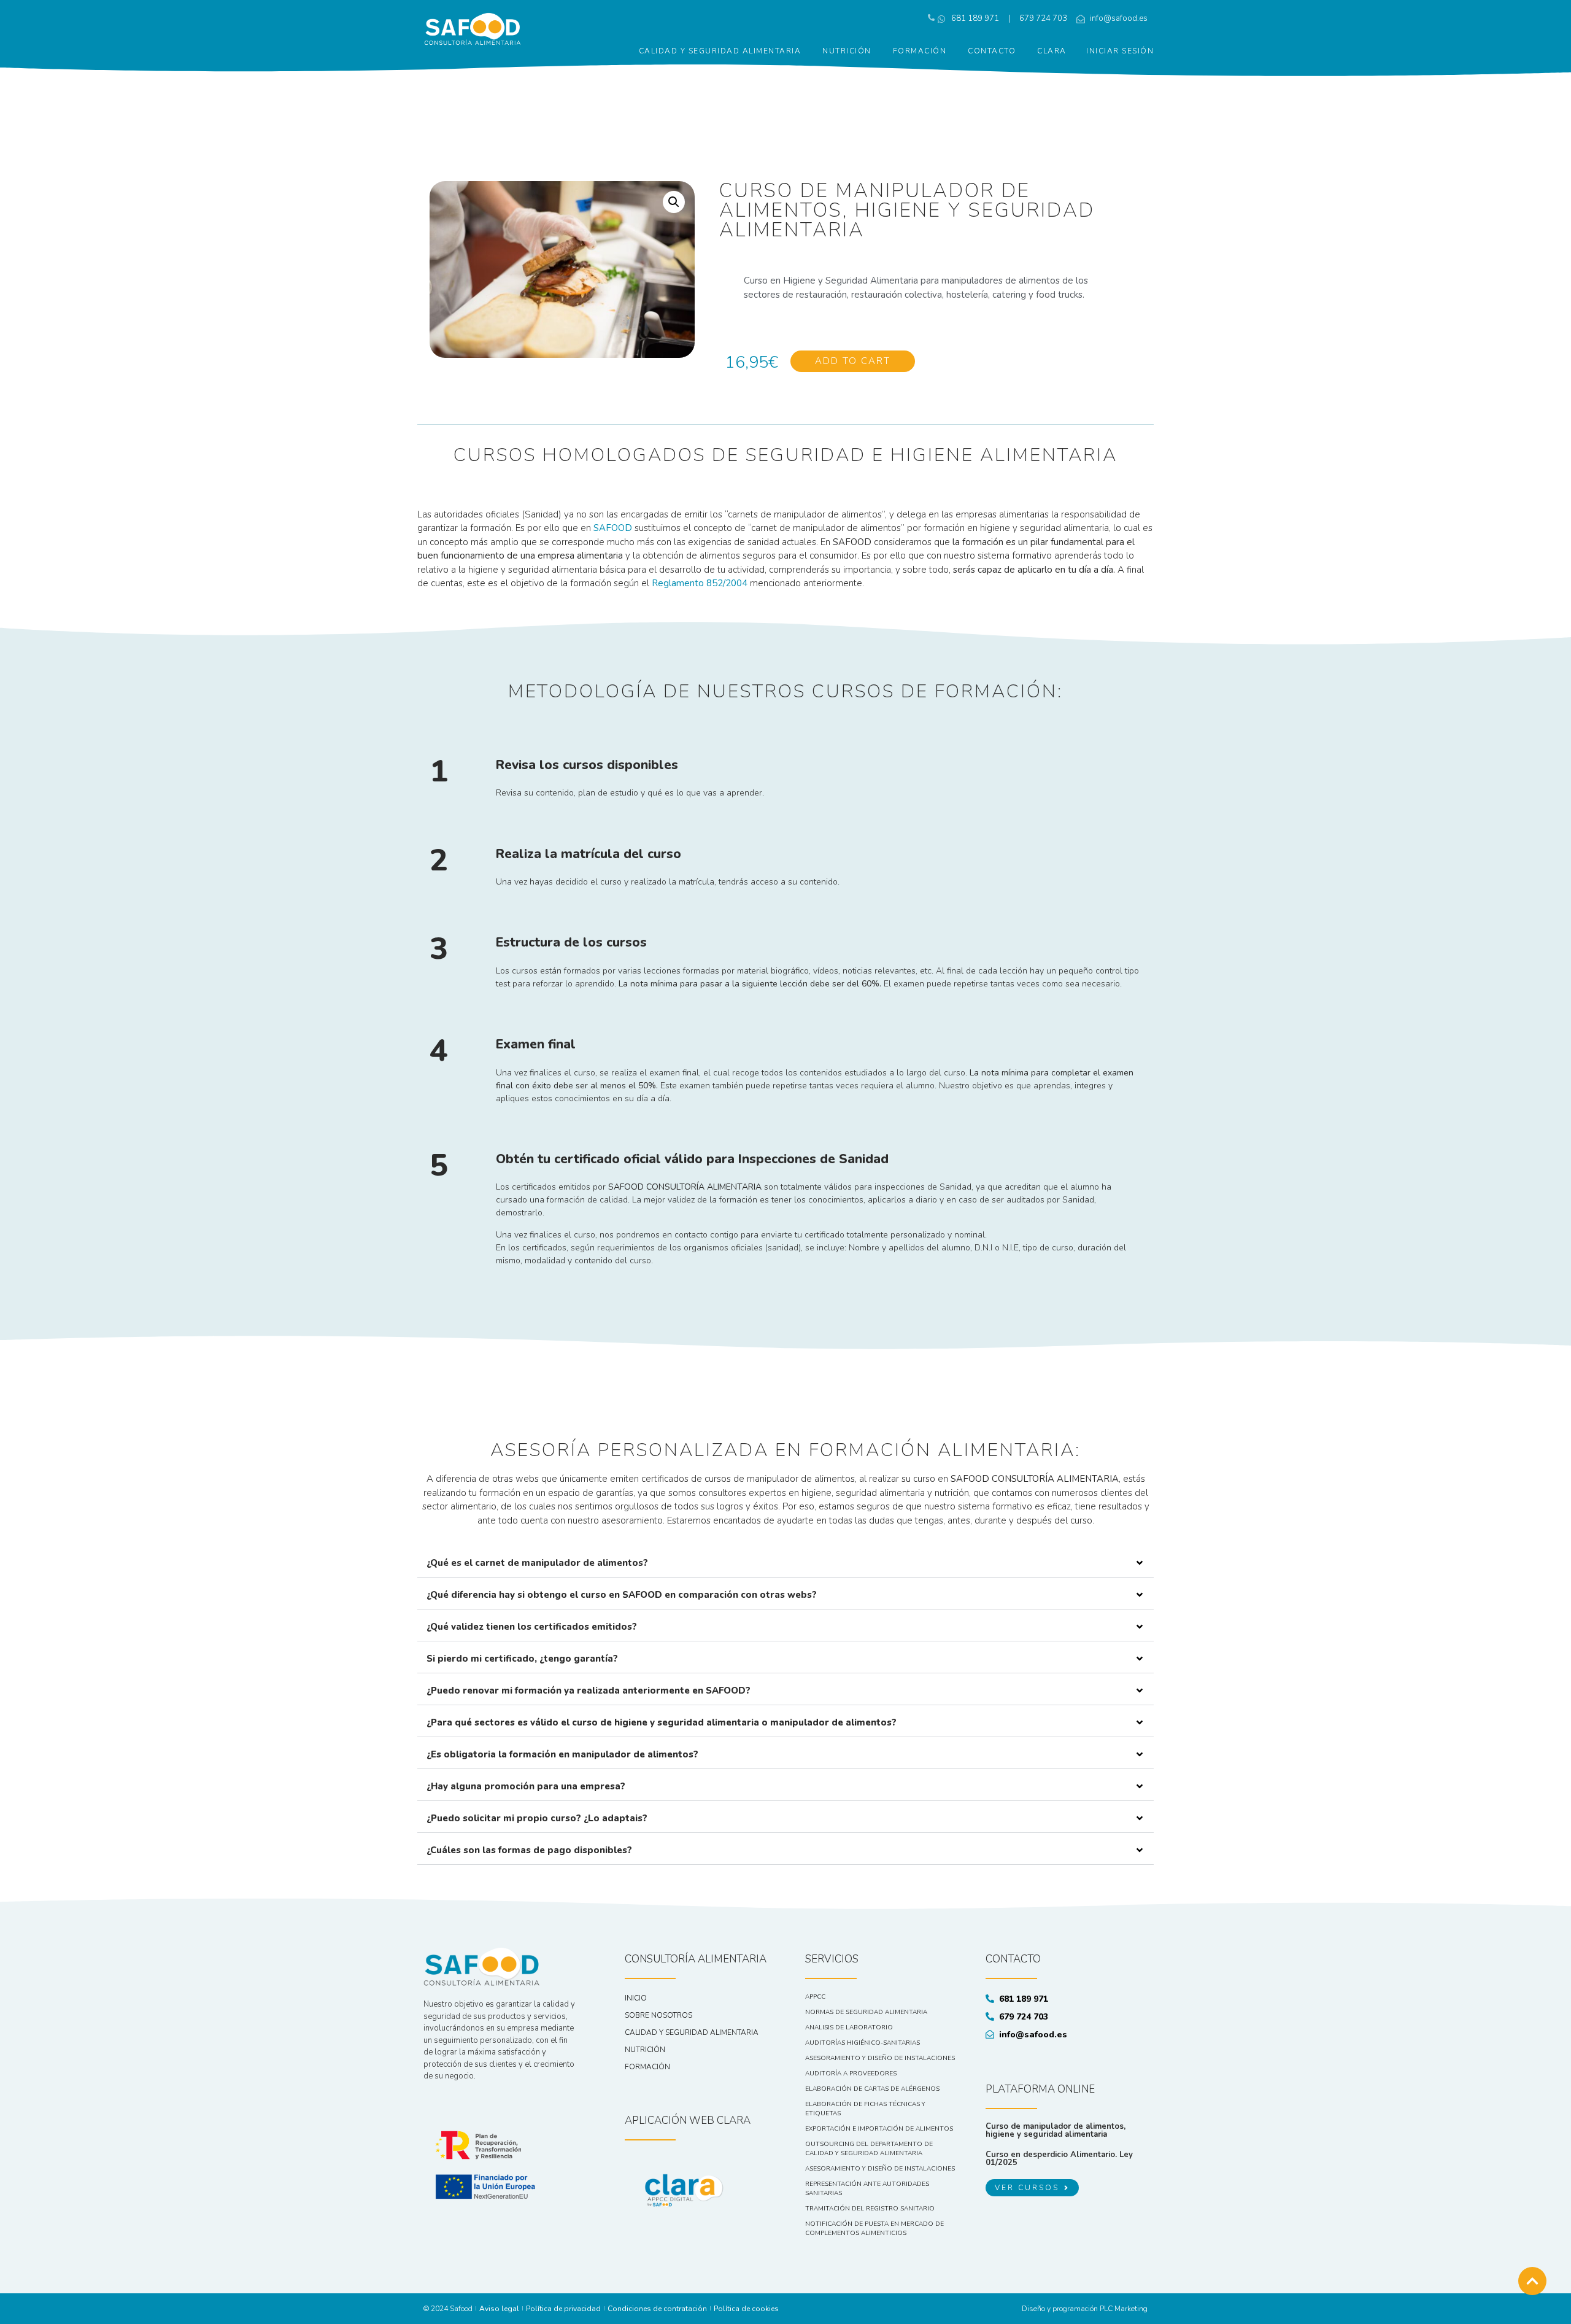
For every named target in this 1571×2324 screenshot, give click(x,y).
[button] (785, 1563)
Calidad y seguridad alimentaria (720, 51)
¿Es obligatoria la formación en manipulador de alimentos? (562, 1754)
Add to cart (853, 361)
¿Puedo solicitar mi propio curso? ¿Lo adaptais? (537, 1818)
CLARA (1052, 51)
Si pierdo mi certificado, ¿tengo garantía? (522, 1659)
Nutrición (847, 51)
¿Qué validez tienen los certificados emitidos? (532, 1627)
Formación (920, 51)
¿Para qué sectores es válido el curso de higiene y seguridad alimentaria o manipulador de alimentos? (662, 1722)
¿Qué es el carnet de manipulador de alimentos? (537, 1563)
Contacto (992, 51)
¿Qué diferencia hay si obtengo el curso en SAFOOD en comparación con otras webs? (622, 1595)
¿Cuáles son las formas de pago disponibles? (529, 1850)
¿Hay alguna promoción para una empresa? (526, 1786)
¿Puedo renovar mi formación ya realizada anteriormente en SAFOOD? (589, 1691)
